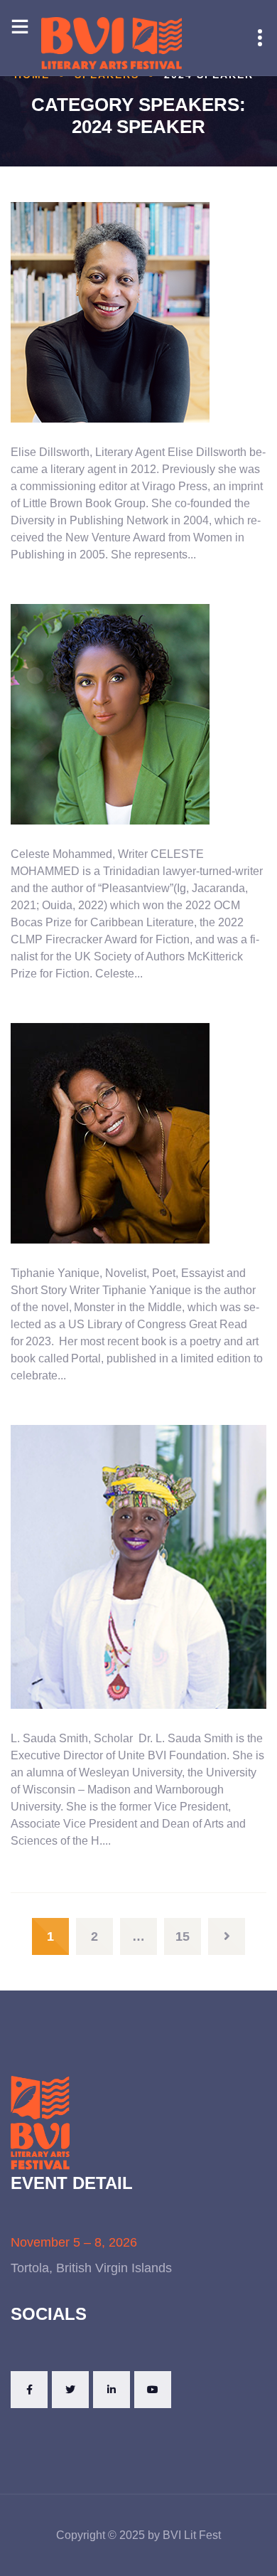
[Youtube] (153, 2390)
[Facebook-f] (29, 2390)
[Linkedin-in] (112, 2390)
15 (183, 1936)
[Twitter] (70, 2390)
